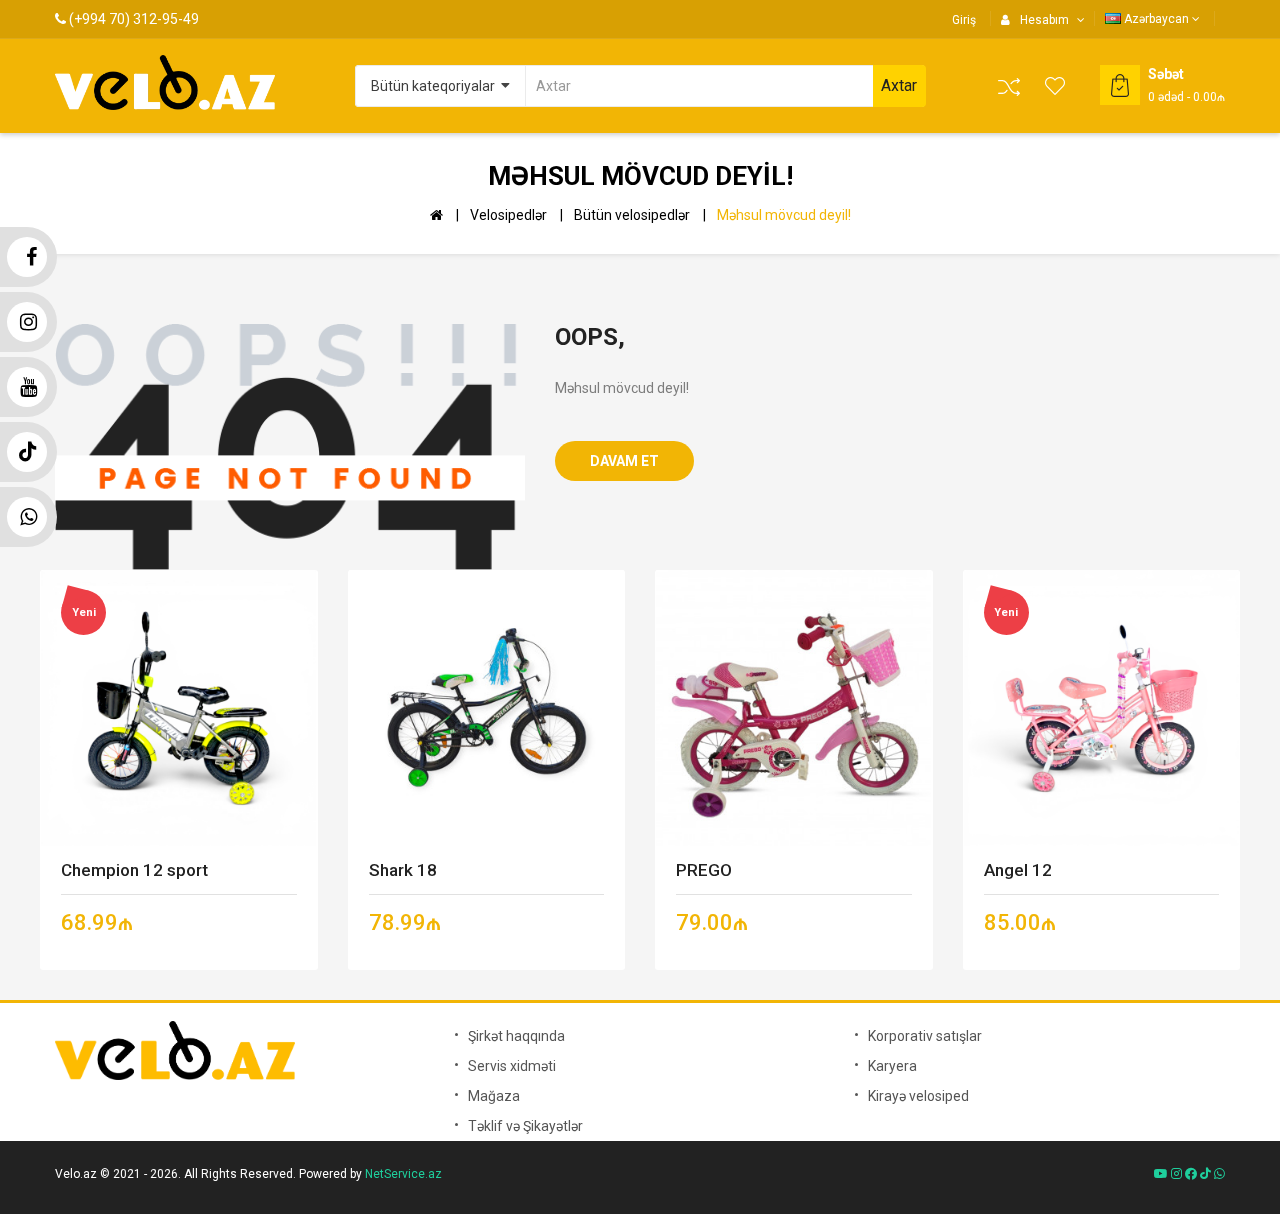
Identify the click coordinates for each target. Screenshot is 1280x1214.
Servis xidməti (512, 1066)
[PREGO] (793, 706)
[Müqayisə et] (1009, 87)
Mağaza (494, 1096)
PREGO (704, 870)
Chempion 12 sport (134, 870)
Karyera (892, 1066)
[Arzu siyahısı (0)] (1056, 86)
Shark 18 (403, 870)
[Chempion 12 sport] (178, 706)
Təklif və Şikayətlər (525, 1126)
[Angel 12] (1101, 706)
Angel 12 (1018, 870)
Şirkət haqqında (516, 1036)
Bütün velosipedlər (632, 215)
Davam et (624, 461)
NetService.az (403, 1174)
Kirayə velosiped (918, 1096)
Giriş (964, 20)
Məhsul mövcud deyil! (784, 215)
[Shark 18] (486, 706)
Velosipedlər (508, 215)
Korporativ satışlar (925, 1036)
